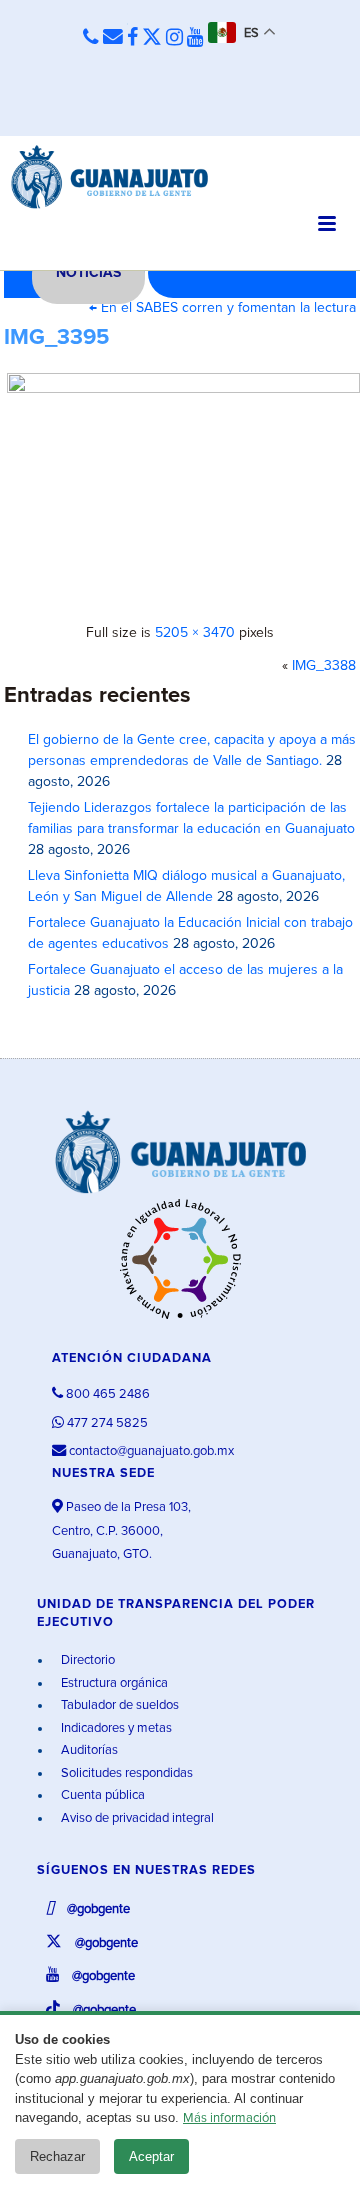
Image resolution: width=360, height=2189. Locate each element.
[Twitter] (152, 38)
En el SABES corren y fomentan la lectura (222, 308)
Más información (229, 2118)
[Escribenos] (113, 38)
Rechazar (57, 2156)
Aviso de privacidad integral (136, 1818)
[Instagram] (174, 38)
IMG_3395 (56, 338)
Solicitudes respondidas (125, 1773)
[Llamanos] (91, 38)
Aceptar (151, 2156)
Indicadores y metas (115, 1728)
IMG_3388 (324, 666)
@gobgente (97, 1909)
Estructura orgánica (113, 1683)
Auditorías (88, 1750)
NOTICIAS (88, 273)
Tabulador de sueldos (118, 1705)
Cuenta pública (101, 1795)
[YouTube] (195, 38)
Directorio (86, 1660)
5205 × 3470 (195, 633)
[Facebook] (132, 38)
